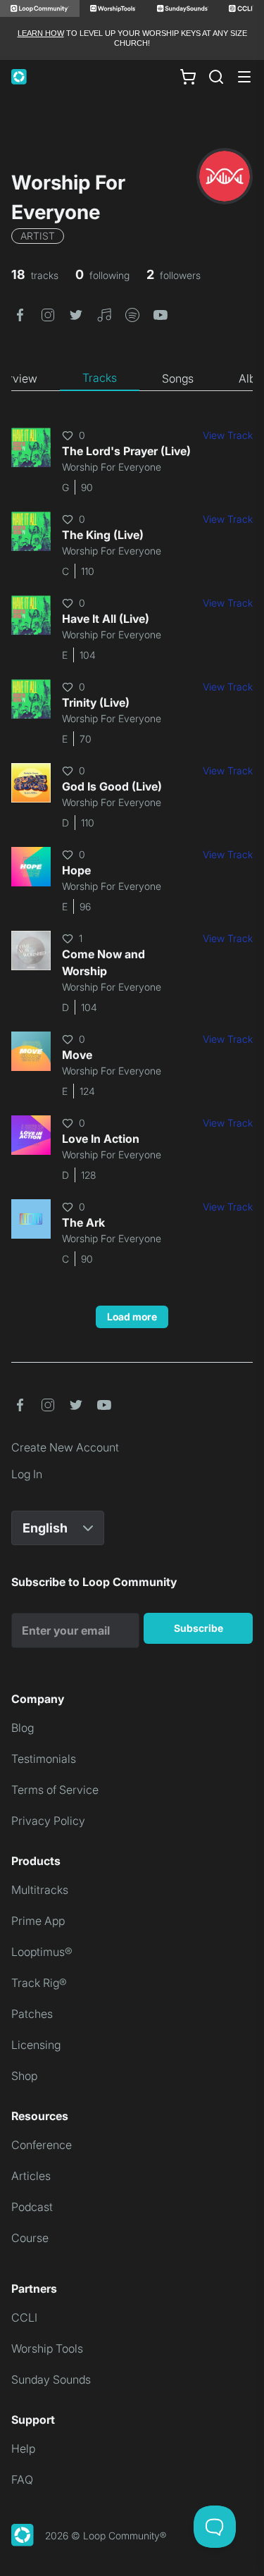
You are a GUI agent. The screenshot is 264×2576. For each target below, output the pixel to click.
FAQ (22, 2479)
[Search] (216, 77)
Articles (31, 2176)
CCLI (24, 2317)
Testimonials (44, 1759)
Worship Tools (47, 2348)
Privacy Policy (48, 1821)
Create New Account (65, 1447)
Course (30, 2238)
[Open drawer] (244, 77)
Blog (23, 1728)
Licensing (36, 2045)
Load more (132, 1317)
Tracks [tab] (100, 378)
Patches (32, 2014)
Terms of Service (55, 1790)
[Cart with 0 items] (188, 76)
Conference (42, 2145)
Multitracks (40, 1890)
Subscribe (199, 1628)
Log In (27, 1474)
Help (23, 2448)
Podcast (32, 2207)
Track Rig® (39, 1983)
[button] (20, 314)
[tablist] (132, 378)
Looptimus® (42, 1952)
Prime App (38, 1921)
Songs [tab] (178, 378)
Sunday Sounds (51, 2379)
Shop (24, 2076)
